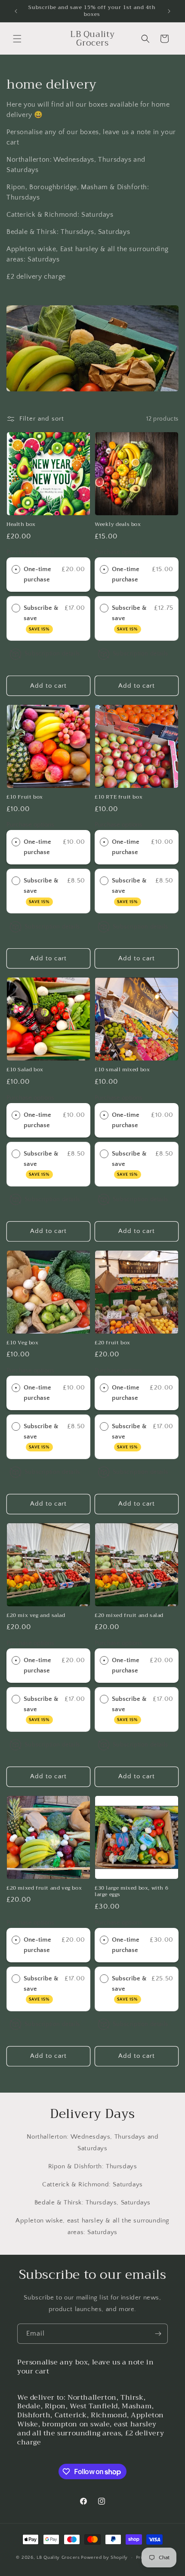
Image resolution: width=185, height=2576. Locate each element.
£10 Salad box (25, 1070)
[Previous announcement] (16, 11)
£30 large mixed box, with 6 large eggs (131, 1892)
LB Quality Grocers (58, 2558)
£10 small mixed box (122, 1070)
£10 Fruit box (25, 797)
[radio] (16, 569)
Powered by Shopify (104, 2558)
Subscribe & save (41, 618)
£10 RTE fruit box (119, 797)
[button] (17, 39)
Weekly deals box (118, 525)
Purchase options (30, 552)
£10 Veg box (23, 1343)
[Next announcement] (169, 11)
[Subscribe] (158, 2334)
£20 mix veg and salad (36, 1616)
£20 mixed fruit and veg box (44, 1888)
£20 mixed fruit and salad (129, 1616)
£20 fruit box (113, 1343)
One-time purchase (37, 574)
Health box (21, 525)
